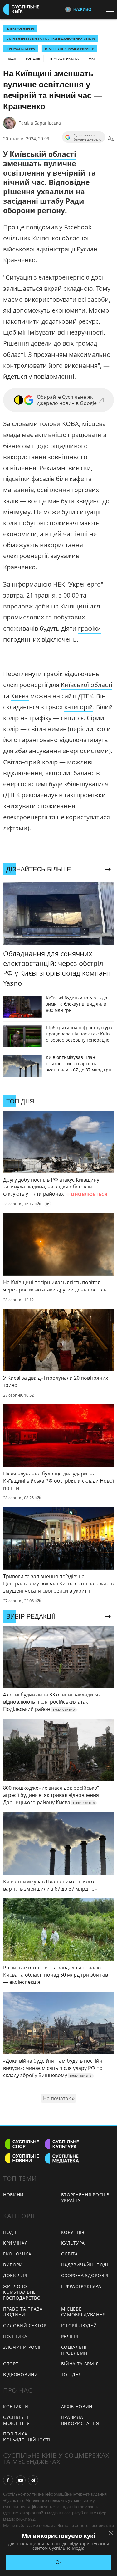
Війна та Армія (80, 2364)
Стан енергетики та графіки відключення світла (51, 38)
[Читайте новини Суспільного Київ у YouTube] (21, 2480)
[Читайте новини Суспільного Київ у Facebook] (8, 2480)
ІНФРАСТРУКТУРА (21, 49)
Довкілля (15, 2275)
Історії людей (79, 2325)
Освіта (70, 2254)
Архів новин (77, 2407)
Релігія (70, 2336)
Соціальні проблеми (75, 2350)
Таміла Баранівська (40, 123)
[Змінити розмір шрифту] (111, 139)
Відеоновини (21, 2375)
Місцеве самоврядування (84, 2312)
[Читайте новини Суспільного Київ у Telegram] (33, 2480)
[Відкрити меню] (111, 9)
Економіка (17, 2254)
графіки (90, 628)
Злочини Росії (22, 2347)
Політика (15, 2336)
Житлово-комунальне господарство (22, 2292)
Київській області (43, 154)
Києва (20, 696)
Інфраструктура (64, 59)
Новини (13, 2195)
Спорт (11, 2364)
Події (11, 59)
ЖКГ (92, 59)
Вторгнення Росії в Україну (69, 49)
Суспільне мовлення (17, 2420)
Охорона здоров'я (85, 2275)
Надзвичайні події (85, 2265)
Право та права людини (23, 2312)
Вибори (13, 2265)
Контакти (16, 2407)
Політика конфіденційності (27, 2437)
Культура (73, 2243)
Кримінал (16, 2243)
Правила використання (80, 2420)
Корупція (73, 2232)
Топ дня (33, 59)
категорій (79, 707)
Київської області (87, 685)
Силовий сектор (25, 2325)
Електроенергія (20, 28)
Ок (58, 2562)
